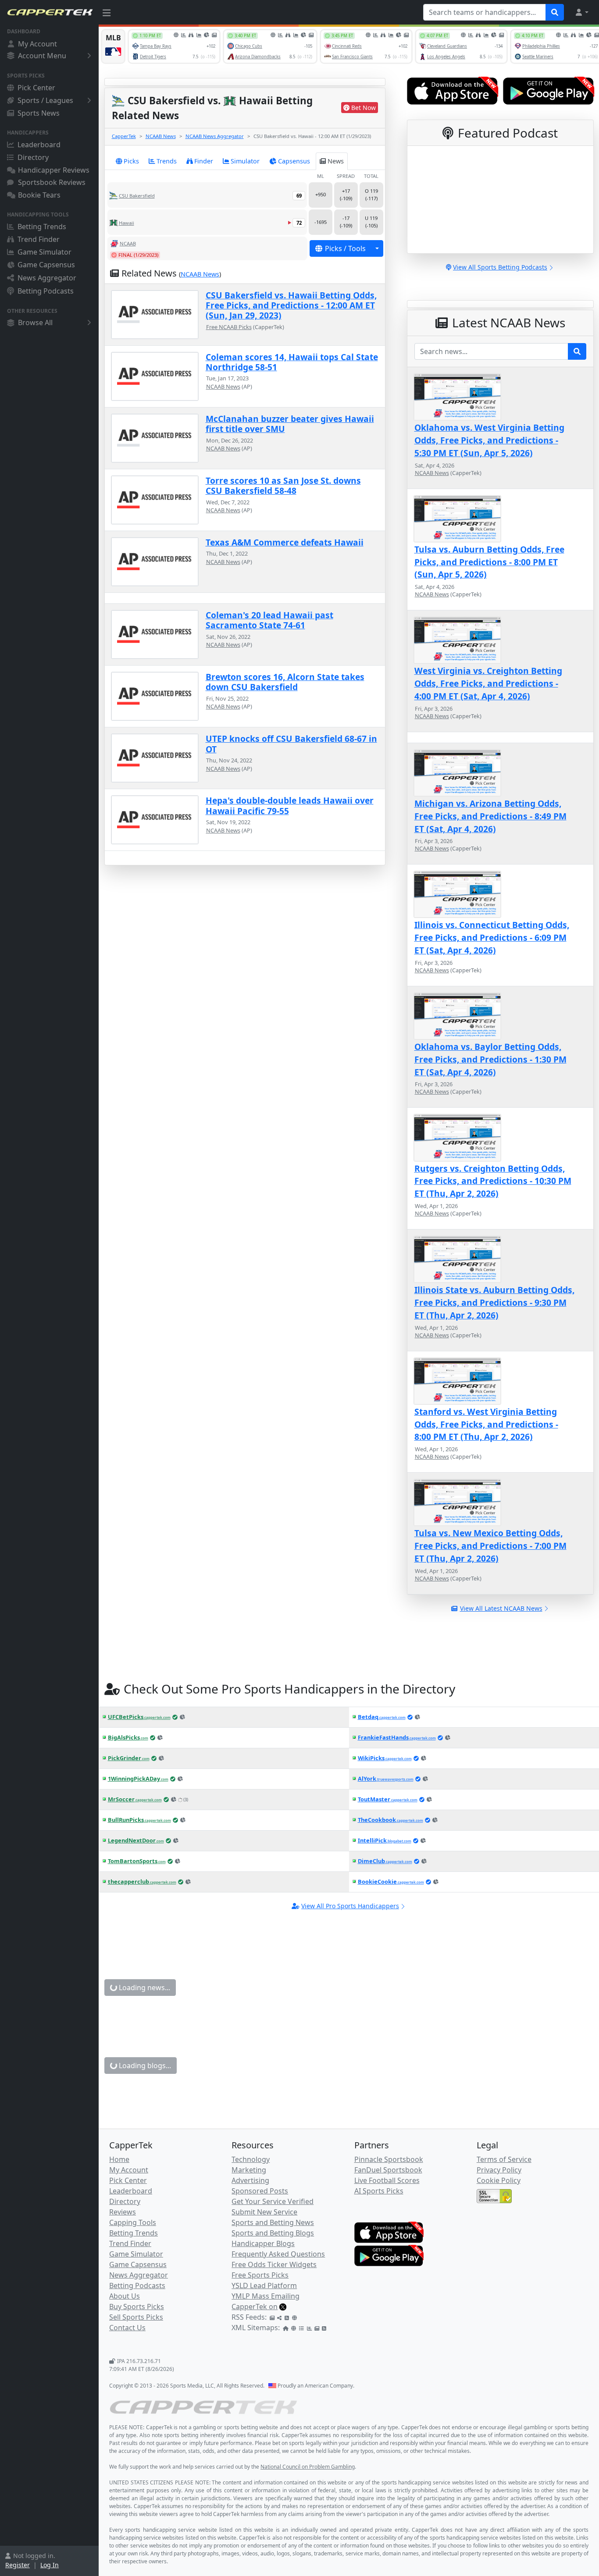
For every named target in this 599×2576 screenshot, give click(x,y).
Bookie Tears (39, 195)
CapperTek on (255, 2307)
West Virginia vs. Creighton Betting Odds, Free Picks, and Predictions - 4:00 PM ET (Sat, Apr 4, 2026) (488, 683)
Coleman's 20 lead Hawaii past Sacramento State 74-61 (269, 620)
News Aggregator (47, 278)
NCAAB (128, 243)
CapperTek (124, 136)
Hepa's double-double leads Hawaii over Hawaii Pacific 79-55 (290, 805)
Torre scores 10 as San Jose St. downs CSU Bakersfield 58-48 (283, 485)
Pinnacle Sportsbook (389, 2159)
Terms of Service (504, 2159)
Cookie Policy (499, 2180)
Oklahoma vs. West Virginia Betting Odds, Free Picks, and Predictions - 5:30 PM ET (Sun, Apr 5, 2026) (489, 440)
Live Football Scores (387, 2180)
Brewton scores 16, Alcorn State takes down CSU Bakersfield (285, 682)
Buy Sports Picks (137, 2307)
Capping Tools (133, 2222)
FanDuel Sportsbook (388, 2170)
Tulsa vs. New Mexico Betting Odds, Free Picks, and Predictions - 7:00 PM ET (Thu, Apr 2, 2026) (490, 1546)
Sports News (39, 113)
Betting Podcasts (46, 291)
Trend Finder (39, 239)
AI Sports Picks (379, 2191)
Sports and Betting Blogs (273, 2233)
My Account (37, 44)
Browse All (35, 322)
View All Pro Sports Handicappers (350, 1906)
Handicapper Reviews (54, 170)
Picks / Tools (345, 248)
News (336, 161)
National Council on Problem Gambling (308, 2467)
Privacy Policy (499, 2170)
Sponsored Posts (260, 2191)
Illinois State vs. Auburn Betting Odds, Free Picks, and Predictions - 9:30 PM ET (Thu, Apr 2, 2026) (494, 1302)
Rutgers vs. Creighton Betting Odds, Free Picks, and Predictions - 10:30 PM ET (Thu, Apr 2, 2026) (493, 1181)
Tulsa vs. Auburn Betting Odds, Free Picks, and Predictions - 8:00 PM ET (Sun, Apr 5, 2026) (489, 562)
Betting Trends (42, 227)
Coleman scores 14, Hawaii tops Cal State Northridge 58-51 (292, 362)
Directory (33, 157)
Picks (131, 161)
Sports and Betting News (273, 2222)
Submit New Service (264, 2212)
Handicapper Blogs (263, 2243)
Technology (251, 2159)
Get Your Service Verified (273, 2201)
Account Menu (42, 56)
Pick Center (36, 88)
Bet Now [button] (364, 108)
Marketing (249, 2170)
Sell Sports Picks (136, 2317)
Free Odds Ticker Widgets (274, 2264)
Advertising (250, 2180)
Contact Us (127, 2328)
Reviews (123, 2212)
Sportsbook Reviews (52, 182)
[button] (581, 12)
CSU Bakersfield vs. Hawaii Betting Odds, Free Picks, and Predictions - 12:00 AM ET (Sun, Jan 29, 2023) (291, 305)
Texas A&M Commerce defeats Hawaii (285, 542)
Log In (50, 2565)
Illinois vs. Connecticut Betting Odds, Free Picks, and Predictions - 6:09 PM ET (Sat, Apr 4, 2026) (492, 937)
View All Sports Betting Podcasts (500, 267)
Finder (204, 161)
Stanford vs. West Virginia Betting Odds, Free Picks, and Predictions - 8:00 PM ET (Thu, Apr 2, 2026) (486, 1424)
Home (119, 2159)
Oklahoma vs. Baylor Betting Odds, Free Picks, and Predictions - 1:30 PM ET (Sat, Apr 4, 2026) (490, 1059)
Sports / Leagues (45, 100)
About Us (125, 2296)
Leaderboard (39, 145)
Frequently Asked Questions (278, 2254)
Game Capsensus (46, 265)
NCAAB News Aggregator (215, 136)
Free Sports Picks (260, 2275)
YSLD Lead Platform (264, 2285)
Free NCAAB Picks (229, 327)
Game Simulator (45, 252)
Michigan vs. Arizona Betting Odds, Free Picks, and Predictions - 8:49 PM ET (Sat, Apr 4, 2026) (490, 816)
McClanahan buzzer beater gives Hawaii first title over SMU (290, 424)
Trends (167, 161)
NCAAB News (161, 136)
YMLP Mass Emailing (266, 2296)
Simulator (245, 161)
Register (18, 2565)
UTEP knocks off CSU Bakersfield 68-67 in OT (291, 744)
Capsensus (294, 161)
